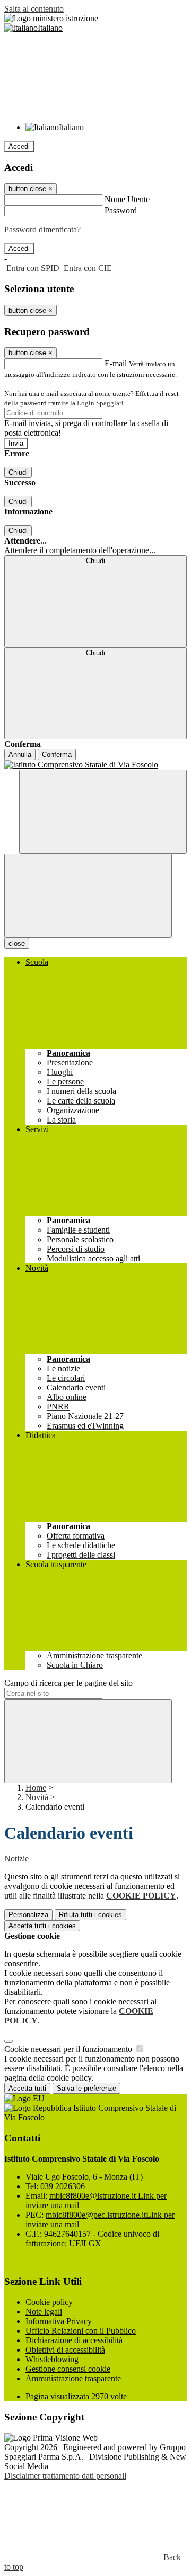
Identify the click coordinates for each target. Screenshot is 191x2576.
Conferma (57, 754)
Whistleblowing (52, 2359)
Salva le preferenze (86, 2088)
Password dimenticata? (42, 229)
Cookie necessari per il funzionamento (69, 2049)
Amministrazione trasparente (73, 2378)
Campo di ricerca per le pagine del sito (68, 1683)
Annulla (20, 754)
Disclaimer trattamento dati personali (65, 2476)
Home (36, 1788)
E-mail (116, 363)
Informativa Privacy (59, 2321)
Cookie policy (49, 2302)
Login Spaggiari (100, 403)
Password (121, 210)
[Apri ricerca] (103, 812)
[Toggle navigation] (88, 896)
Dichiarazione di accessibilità (74, 2340)
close (17, 943)
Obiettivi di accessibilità (65, 2350)
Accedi (19, 146)
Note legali (44, 2312)
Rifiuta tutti (90, 1915)
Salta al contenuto (34, 9)
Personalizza (28, 1915)
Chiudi (18, 472)
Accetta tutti (42, 1926)
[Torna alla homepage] (95, 765)
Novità (37, 1797)
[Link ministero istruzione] (51, 18)
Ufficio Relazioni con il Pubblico (81, 2331)
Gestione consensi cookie (68, 2369)
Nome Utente (127, 199)
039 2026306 (63, 2186)
